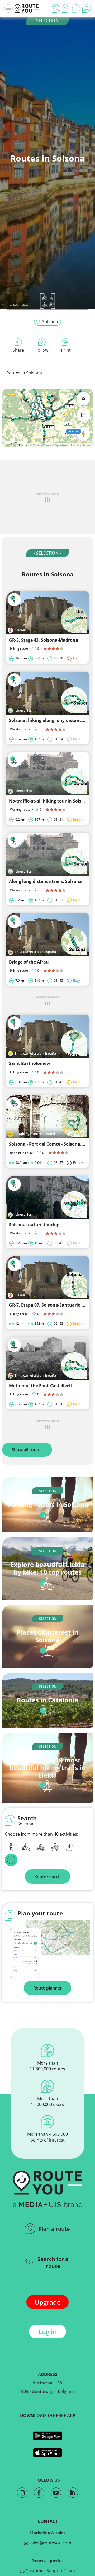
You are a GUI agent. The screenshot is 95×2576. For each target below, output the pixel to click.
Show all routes (27, 1450)
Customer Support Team (50, 2571)
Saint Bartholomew (30, 1063)
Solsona (50, 322)
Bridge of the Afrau (29, 962)
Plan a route (54, 2229)
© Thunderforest (41, 445)
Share (18, 350)
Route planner (47, 1988)
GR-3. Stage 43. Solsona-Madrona (44, 640)
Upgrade (48, 2302)
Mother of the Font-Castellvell (40, 1386)
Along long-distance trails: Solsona (45, 881)
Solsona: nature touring (34, 1225)
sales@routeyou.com (50, 2543)
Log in (48, 2332)
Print (66, 350)
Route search (47, 1876)
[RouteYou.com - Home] (27, 8)
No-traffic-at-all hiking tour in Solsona (49, 801)
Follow (42, 350)
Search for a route (53, 2262)
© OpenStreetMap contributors (72, 445)
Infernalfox (21, 305)
